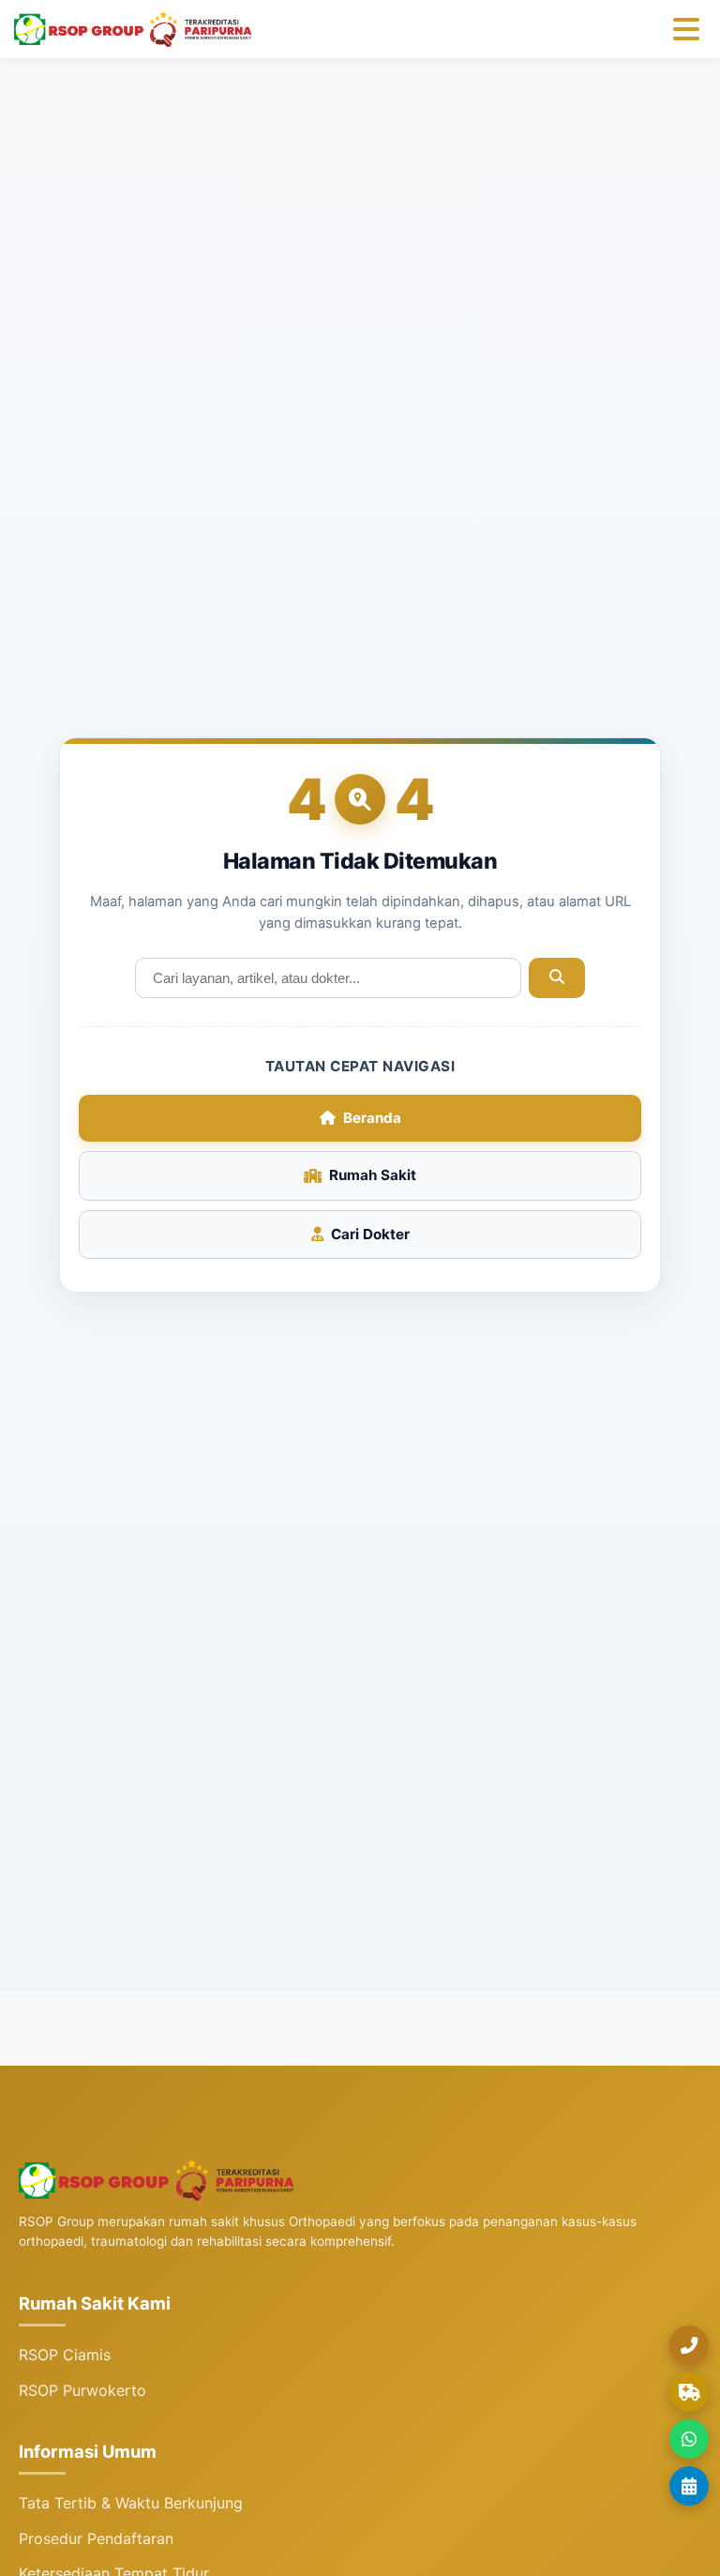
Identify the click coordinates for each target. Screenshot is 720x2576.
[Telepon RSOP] (689, 2345)
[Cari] (557, 978)
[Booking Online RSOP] (689, 2486)
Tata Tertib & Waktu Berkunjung (131, 2503)
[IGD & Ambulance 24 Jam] (689, 2392)
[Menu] (686, 29)
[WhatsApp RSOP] (689, 2439)
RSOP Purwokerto (82, 2390)
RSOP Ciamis (65, 2355)
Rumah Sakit (373, 1175)
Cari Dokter (370, 1234)
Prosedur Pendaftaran (96, 2538)
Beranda (372, 1118)
